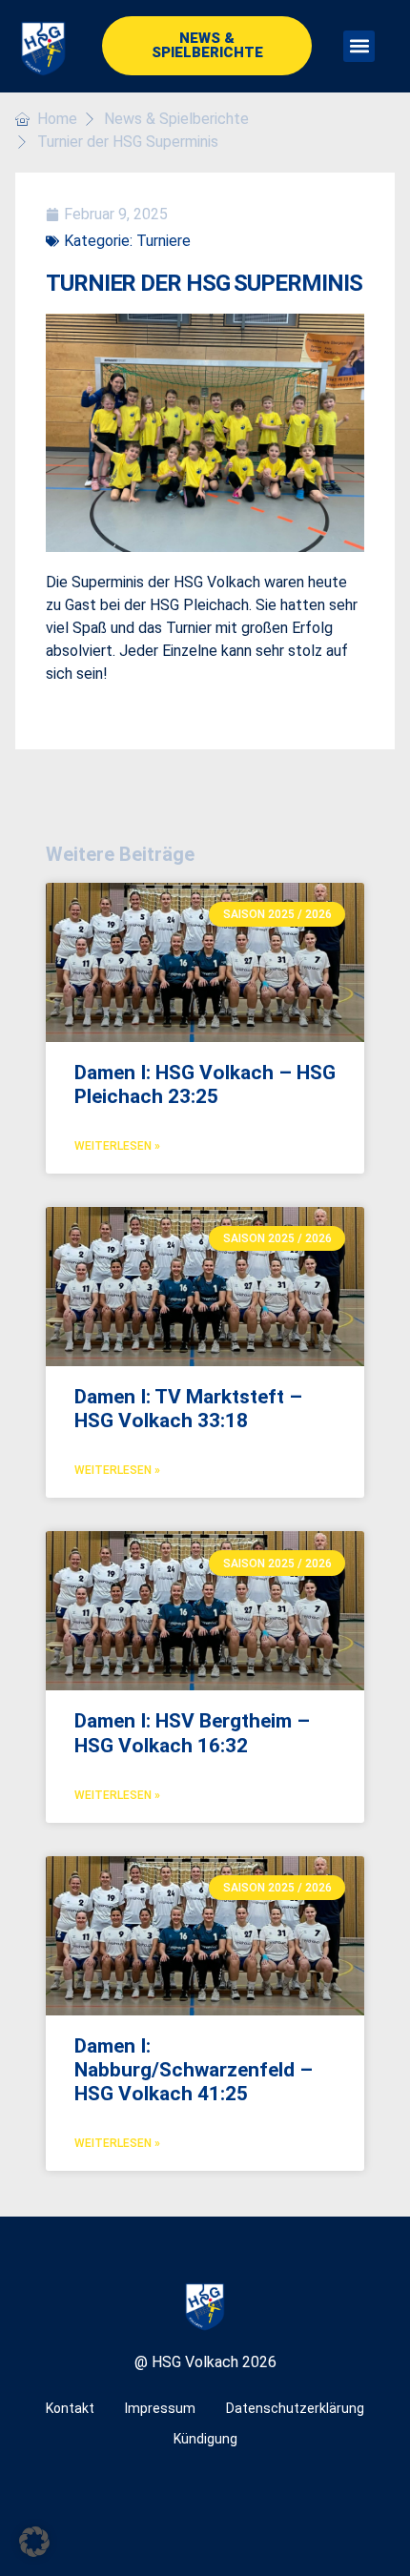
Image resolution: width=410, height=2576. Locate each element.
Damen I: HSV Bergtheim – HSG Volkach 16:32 (192, 1733)
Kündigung (205, 2439)
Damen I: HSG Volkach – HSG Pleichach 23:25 (205, 1084)
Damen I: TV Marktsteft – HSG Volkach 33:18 (188, 1409)
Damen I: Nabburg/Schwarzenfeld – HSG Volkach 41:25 (194, 2070)
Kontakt (70, 2408)
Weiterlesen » (117, 1146)
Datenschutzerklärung (295, 2408)
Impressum (160, 2408)
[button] (359, 46)
